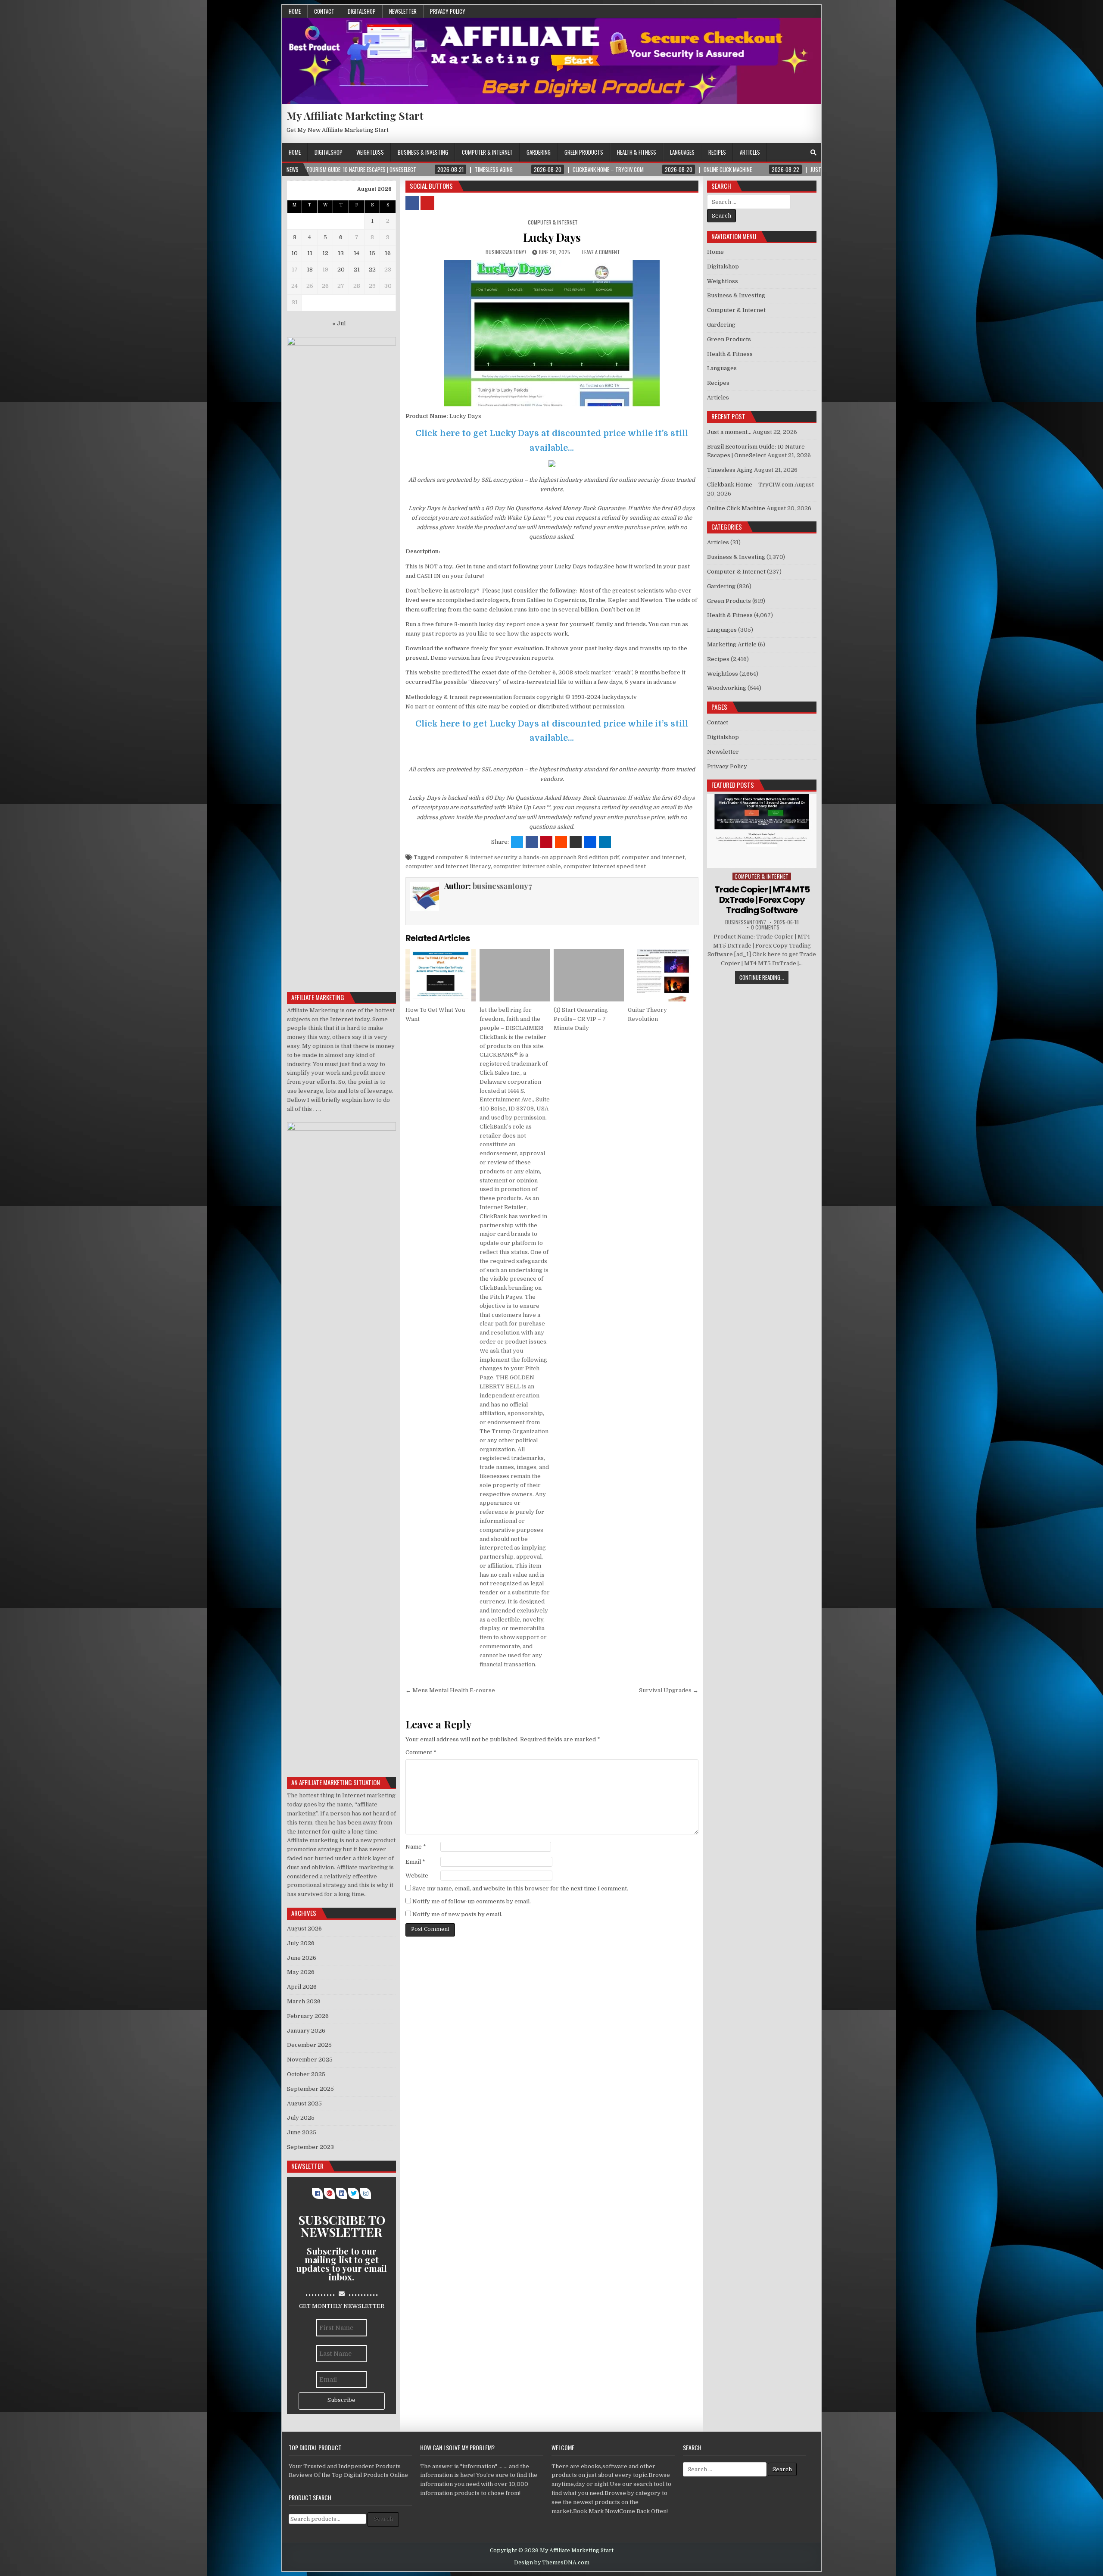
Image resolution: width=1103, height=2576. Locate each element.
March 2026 (304, 2001)
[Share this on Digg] (590, 842)
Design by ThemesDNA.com (552, 2563)
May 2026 (301, 1972)
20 (341, 270)
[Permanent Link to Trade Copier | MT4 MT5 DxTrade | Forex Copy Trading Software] (762, 831)
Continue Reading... (762, 977)
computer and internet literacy (448, 866)
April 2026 (302, 1987)
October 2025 (306, 2074)
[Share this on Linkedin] (605, 842)
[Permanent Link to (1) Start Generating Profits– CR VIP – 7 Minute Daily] (589, 975)
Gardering (539, 152)
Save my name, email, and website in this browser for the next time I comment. (520, 1888)
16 (388, 253)
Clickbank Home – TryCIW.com (750, 485)
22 (372, 270)
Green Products (584, 152)
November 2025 (310, 2060)
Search (383, 2519)
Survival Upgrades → (669, 1690)
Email (415, 1862)
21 (357, 270)
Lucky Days (552, 237)
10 (294, 253)
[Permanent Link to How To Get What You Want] (441, 975)
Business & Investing (423, 152)
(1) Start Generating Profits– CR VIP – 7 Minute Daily (581, 1019)
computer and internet (653, 857)
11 (310, 253)
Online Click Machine (736, 508)
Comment (421, 1752)
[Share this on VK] (576, 842)
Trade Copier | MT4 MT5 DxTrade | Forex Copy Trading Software (762, 900)
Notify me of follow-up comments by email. (472, 1901)
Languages (682, 152)
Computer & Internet (487, 152)
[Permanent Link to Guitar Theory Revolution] (663, 975)
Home (295, 11)
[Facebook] (802, 153)
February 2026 (308, 2016)
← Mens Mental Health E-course (450, 1690)
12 (325, 253)
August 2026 (304, 1929)
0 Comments (765, 927)
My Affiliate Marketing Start (355, 115)
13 (341, 253)
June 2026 (302, 1958)
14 (357, 253)
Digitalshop (362, 11)
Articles (750, 152)
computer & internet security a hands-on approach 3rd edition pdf (527, 857)
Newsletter (403, 11)
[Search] (813, 153)
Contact (324, 11)
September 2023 (310, 2147)
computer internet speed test (605, 866)
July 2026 (301, 1943)
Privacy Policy (448, 11)
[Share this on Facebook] (532, 842)
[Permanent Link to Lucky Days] (552, 333)
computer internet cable (527, 866)
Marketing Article (732, 644)
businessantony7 (506, 252)
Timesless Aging (730, 470)
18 (310, 270)
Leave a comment (601, 252)
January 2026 (306, 2031)
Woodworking (727, 688)
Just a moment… (729, 432)
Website (417, 1876)
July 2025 (301, 2118)
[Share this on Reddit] (561, 842)
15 (372, 253)
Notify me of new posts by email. (457, 1914)
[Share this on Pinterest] (546, 842)
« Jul (339, 323)
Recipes (717, 152)
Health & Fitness (637, 152)
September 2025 (310, 2089)
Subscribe (341, 2400)
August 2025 (304, 2104)
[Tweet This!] (517, 842)
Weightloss (370, 152)
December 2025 (309, 2045)
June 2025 (302, 2132)
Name (416, 1847)
